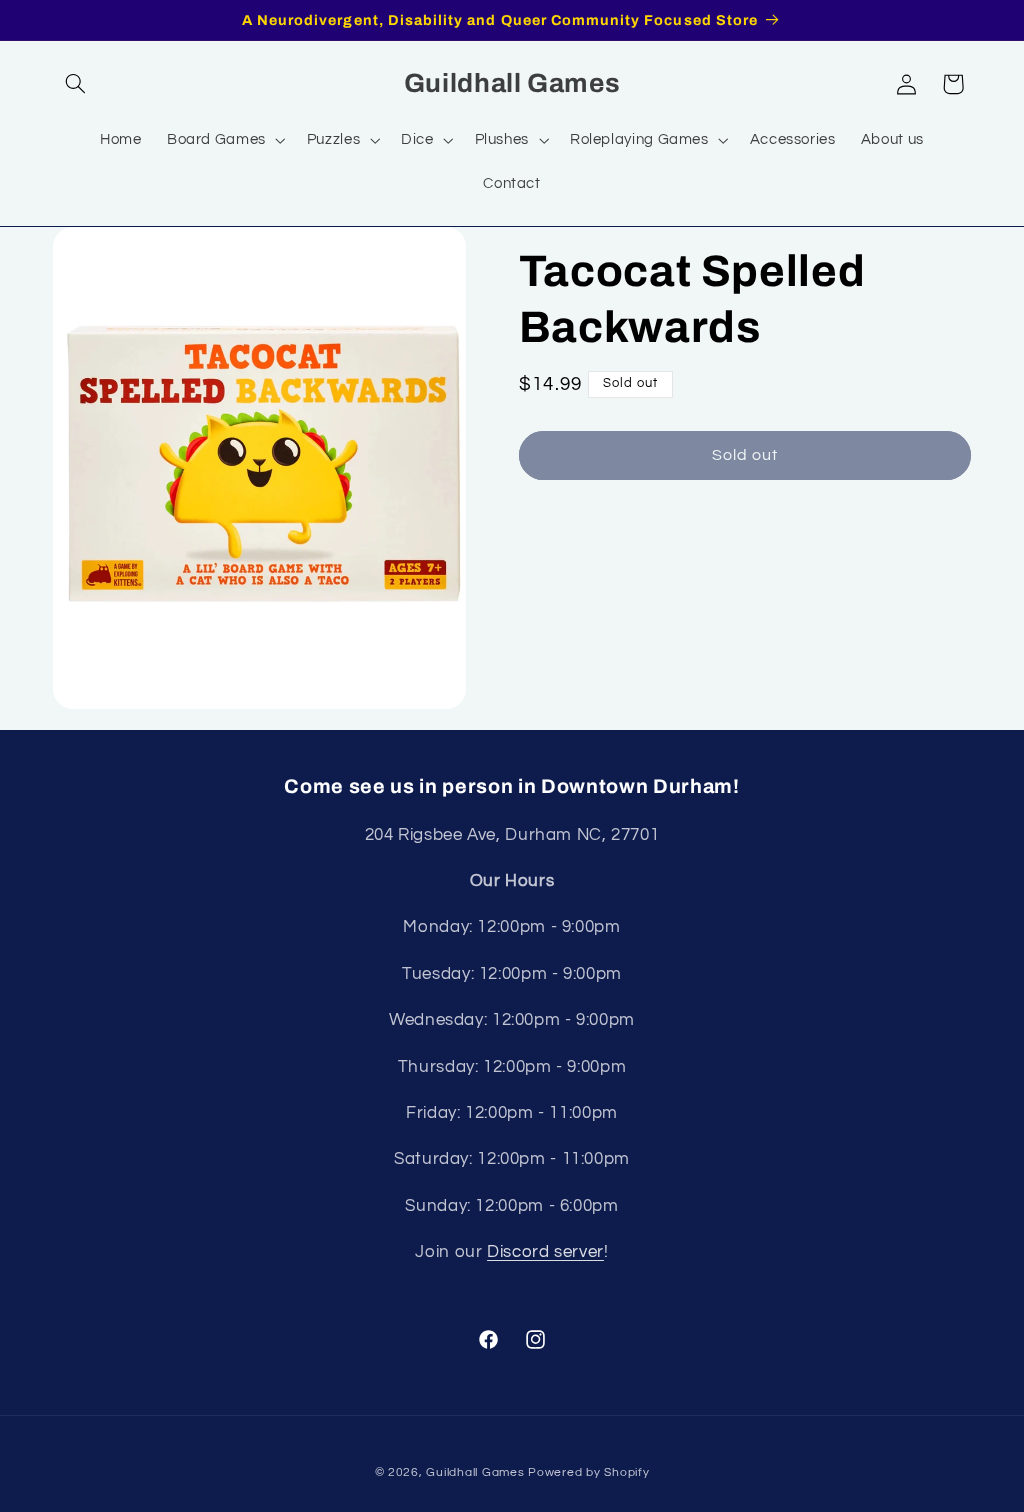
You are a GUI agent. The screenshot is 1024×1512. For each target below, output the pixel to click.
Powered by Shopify (588, 1472)
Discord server (545, 1252)
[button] (76, 84)
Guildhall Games (475, 1472)
